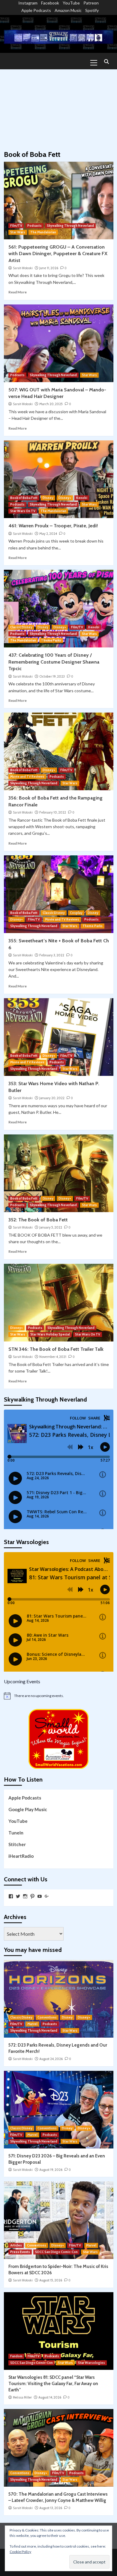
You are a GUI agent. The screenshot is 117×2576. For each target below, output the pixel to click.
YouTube (71, 3)
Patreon (91, 3)
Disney (48, 498)
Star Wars (18, 232)
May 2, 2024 (48, 534)
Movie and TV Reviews (27, 777)
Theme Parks (51, 640)
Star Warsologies (91, 2363)
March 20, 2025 (51, 404)
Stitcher (17, 1844)
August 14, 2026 (50, 2397)
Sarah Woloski (23, 268)
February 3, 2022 (52, 955)
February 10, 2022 (53, 812)
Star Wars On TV (23, 511)
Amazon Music (68, 10)
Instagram (28, 3)
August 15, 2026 (51, 2280)
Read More (18, 292)
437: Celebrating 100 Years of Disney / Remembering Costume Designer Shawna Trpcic (54, 662)
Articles (16, 2245)
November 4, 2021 (53, 1357)
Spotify (92, 10)
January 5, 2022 (51, 1227)
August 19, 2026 (51, 2170)
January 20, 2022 (52, 1098)
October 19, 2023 (52, 676)
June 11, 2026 (49, 268)
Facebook (50, 3)
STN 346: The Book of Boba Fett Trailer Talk (56, 1349)
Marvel (32, 2024)
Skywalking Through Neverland (70, 226)
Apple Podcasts (36, 10)
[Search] (107, 62)
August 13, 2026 (51, 2508)
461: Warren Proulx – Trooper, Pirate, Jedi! (53, 526)
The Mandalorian (43, 232)
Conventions (47, 2017)
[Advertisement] (58, 107)
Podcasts (34, 226)
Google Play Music (28, 1809)
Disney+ (65, 498)
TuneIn (16, 1833)
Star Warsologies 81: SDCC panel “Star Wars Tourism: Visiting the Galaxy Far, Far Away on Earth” (53, 2384)
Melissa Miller (22, 2397)
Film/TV (16, 226)
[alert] (59, 1696)
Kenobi (82, 498)
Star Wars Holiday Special (50, 1334)
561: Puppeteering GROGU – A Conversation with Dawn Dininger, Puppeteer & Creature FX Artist (58, 254)
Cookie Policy (20, 2552)
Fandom (16, 2356)
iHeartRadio (21, 1856)
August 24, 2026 (51, 2059)
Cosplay (76, 913)
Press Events (20, 2252)
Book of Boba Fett (24, 498)
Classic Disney (21, 627)
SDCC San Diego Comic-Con (56, 2252)
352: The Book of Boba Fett (38, 1220)
